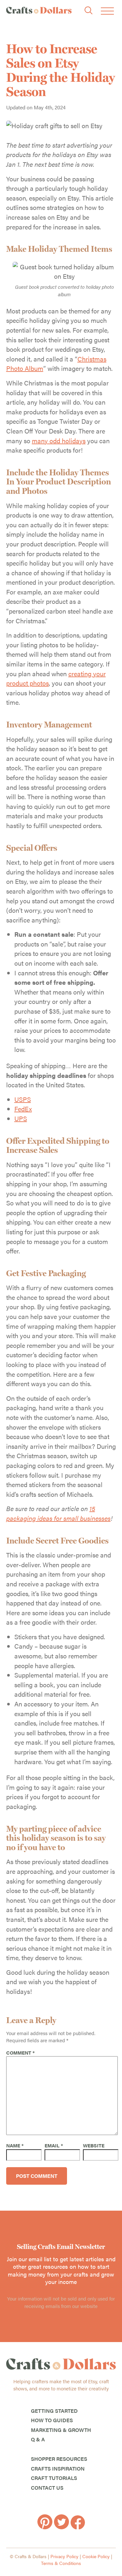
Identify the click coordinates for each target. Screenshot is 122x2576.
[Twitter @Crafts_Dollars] (62, 2527)
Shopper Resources (59, 2459)
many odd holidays (59, 440)
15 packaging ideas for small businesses (58, 1513)
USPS (23, 1099)
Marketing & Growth (61, 2430)
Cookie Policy (96, 2556)
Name (15, 2145)
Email (54, 2145)
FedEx (23, 1109)
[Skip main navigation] (107, 11)
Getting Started (54, 2411)
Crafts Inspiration (58, 2468)
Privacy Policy (64, 2556)
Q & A (38, 2439)
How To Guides (52, 2420)
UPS (21, 1118)
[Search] (88, 11)
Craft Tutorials (54, 2478)
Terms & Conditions (61, 2563)
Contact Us (47, 2488)
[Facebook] (78, 2527)
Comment (20, 2052)
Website (94, 2145)
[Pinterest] (46, 2527)
